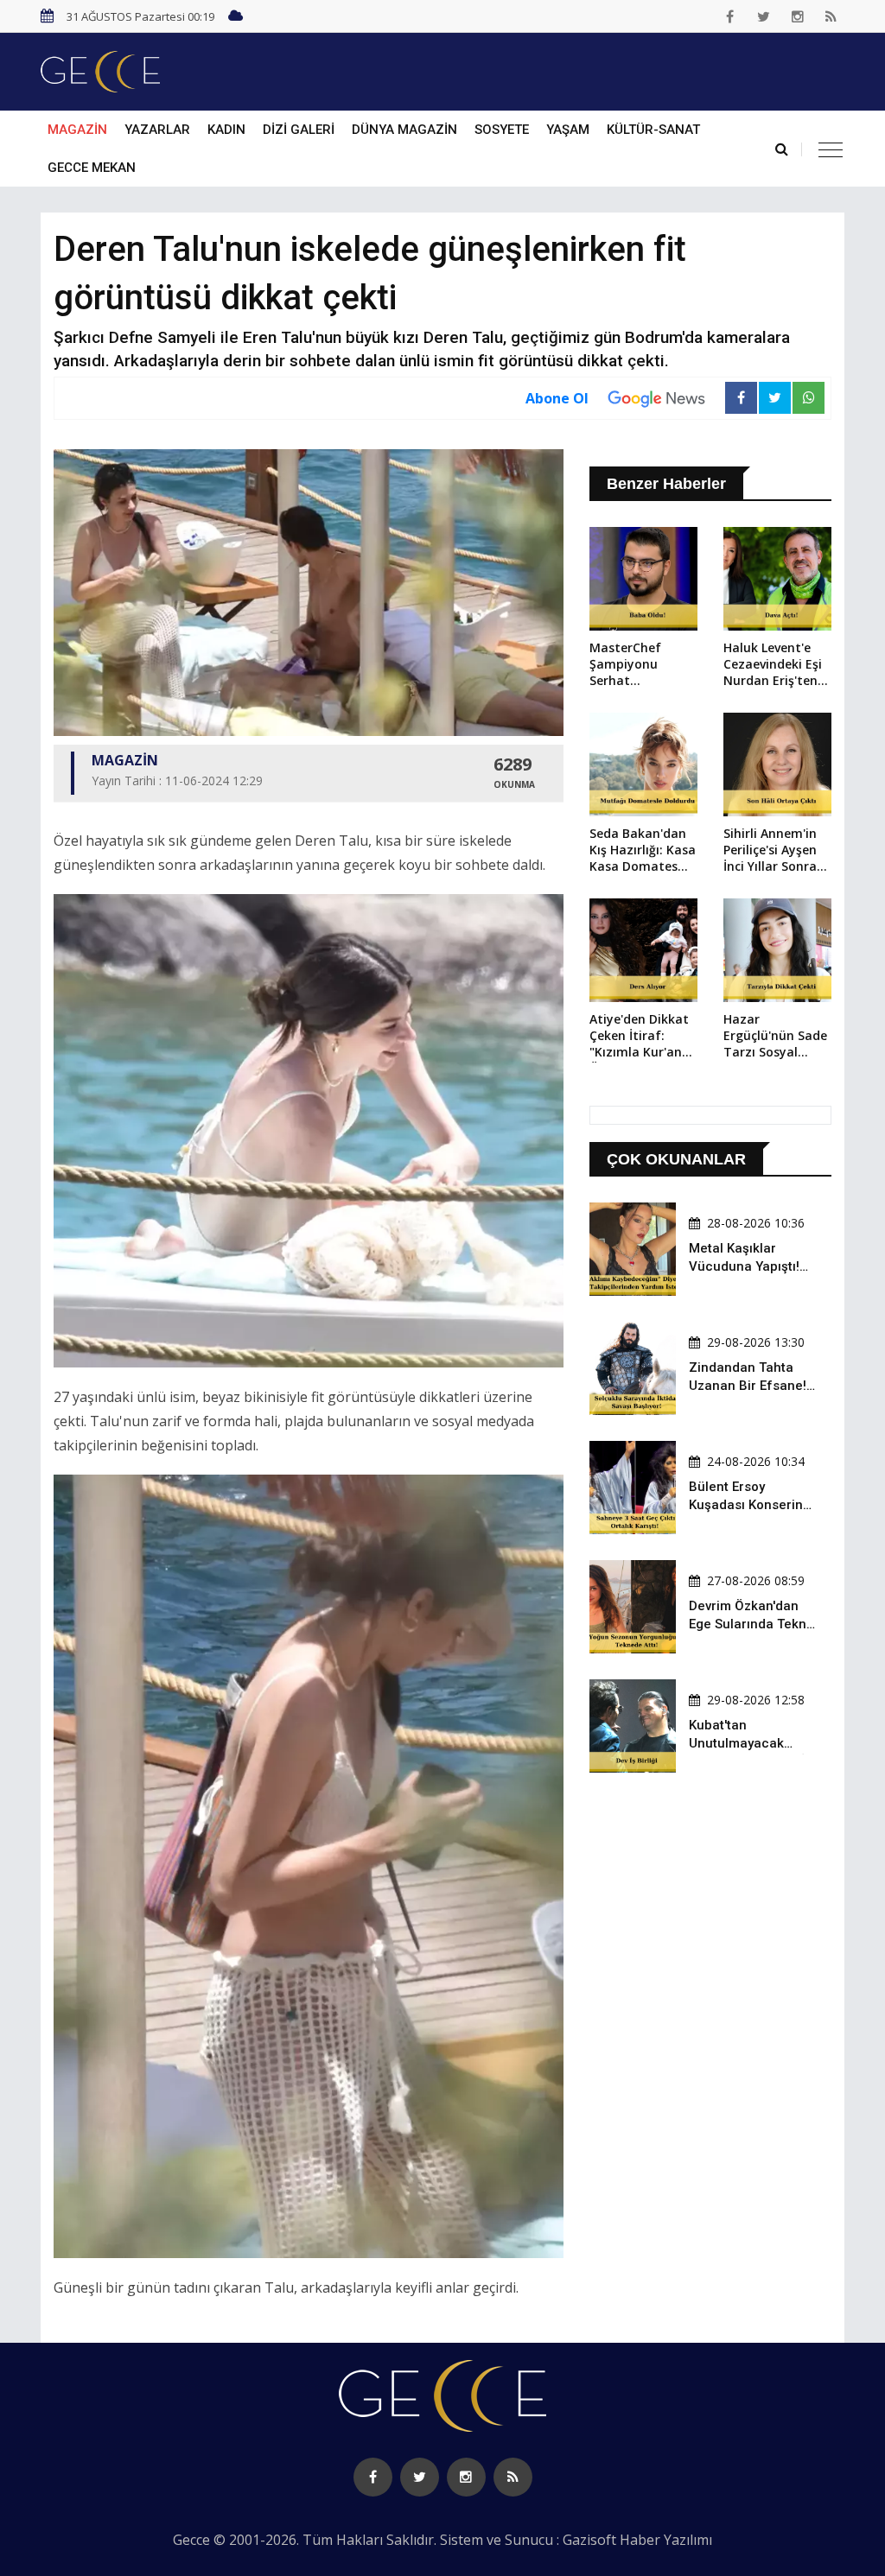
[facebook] (730, 16)
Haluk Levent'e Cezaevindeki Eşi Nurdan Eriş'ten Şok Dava (773, 665)
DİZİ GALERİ (299, 130)
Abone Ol (557, 398)
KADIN (226, 130)
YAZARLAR (157, 130)
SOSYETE (502, 130)
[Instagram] (798, 16)
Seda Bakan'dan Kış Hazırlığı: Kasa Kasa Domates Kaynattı (643, 851)
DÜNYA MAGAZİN (404, 130)
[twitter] (764, 16)
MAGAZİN (77, 130)
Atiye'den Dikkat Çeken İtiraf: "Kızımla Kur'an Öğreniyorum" (639, 1037)
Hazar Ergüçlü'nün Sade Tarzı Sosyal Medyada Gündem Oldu (775, 1037)
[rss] (831, 16)
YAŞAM (568, 130)
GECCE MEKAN (92, 168)
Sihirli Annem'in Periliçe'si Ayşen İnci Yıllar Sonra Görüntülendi (770, 851)
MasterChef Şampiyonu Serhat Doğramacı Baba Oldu (640, 665)
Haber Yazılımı (666, 2540)
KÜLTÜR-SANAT (653, 130)
